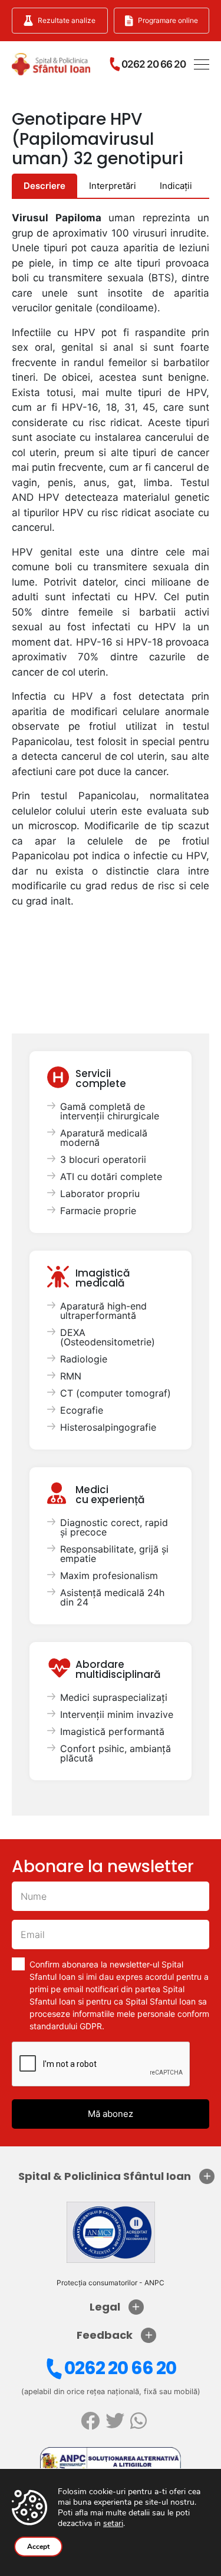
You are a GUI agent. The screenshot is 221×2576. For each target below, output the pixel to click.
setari (113, 2524)
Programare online (168, 20)
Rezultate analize (67, 20)
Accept (38, 2547)
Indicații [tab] (176, 186)
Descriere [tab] (44, 186)
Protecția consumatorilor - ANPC (111, 2283)
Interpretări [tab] (113, 186)
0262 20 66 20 (120, 2368)
